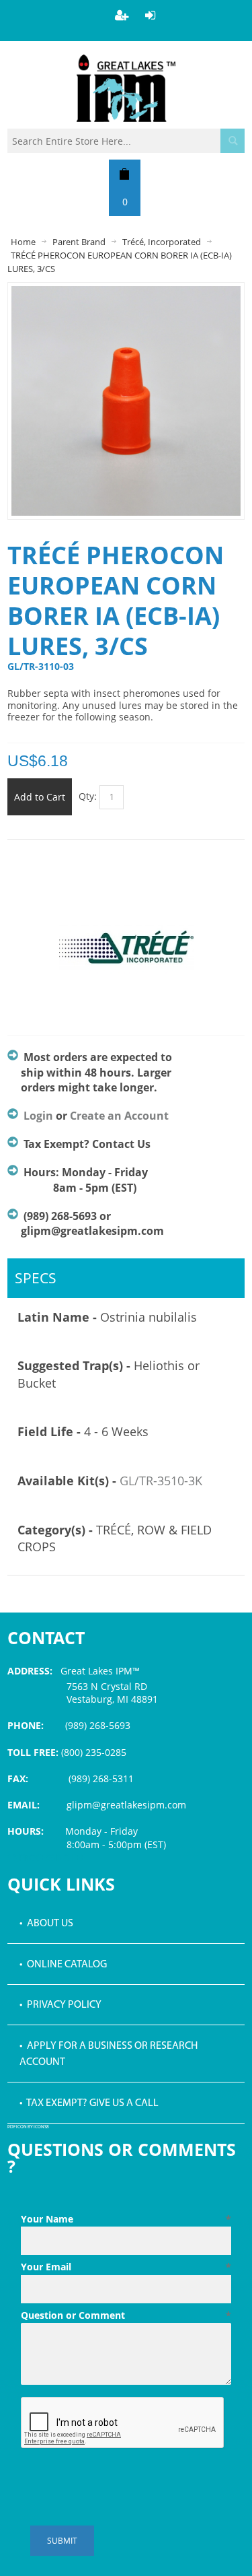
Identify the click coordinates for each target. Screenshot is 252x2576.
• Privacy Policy (60, 2005)
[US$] (125, 174)
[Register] (122, 15)
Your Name (126, 2219)
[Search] (233, 141)
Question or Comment (126, 2315)
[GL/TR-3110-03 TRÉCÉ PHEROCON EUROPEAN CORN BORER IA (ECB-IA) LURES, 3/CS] (126, 293)
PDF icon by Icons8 (28, 2127)
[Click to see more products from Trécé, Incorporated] (126, 955)
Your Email (126, 2267)
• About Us (46, 1924)
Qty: (88, 796)
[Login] (151, 15)
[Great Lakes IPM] (126, 88)
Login (38, 1116)
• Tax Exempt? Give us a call (89, 2103)
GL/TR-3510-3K (161, 1481)
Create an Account (119, 1116)
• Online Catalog (63, 1965)
